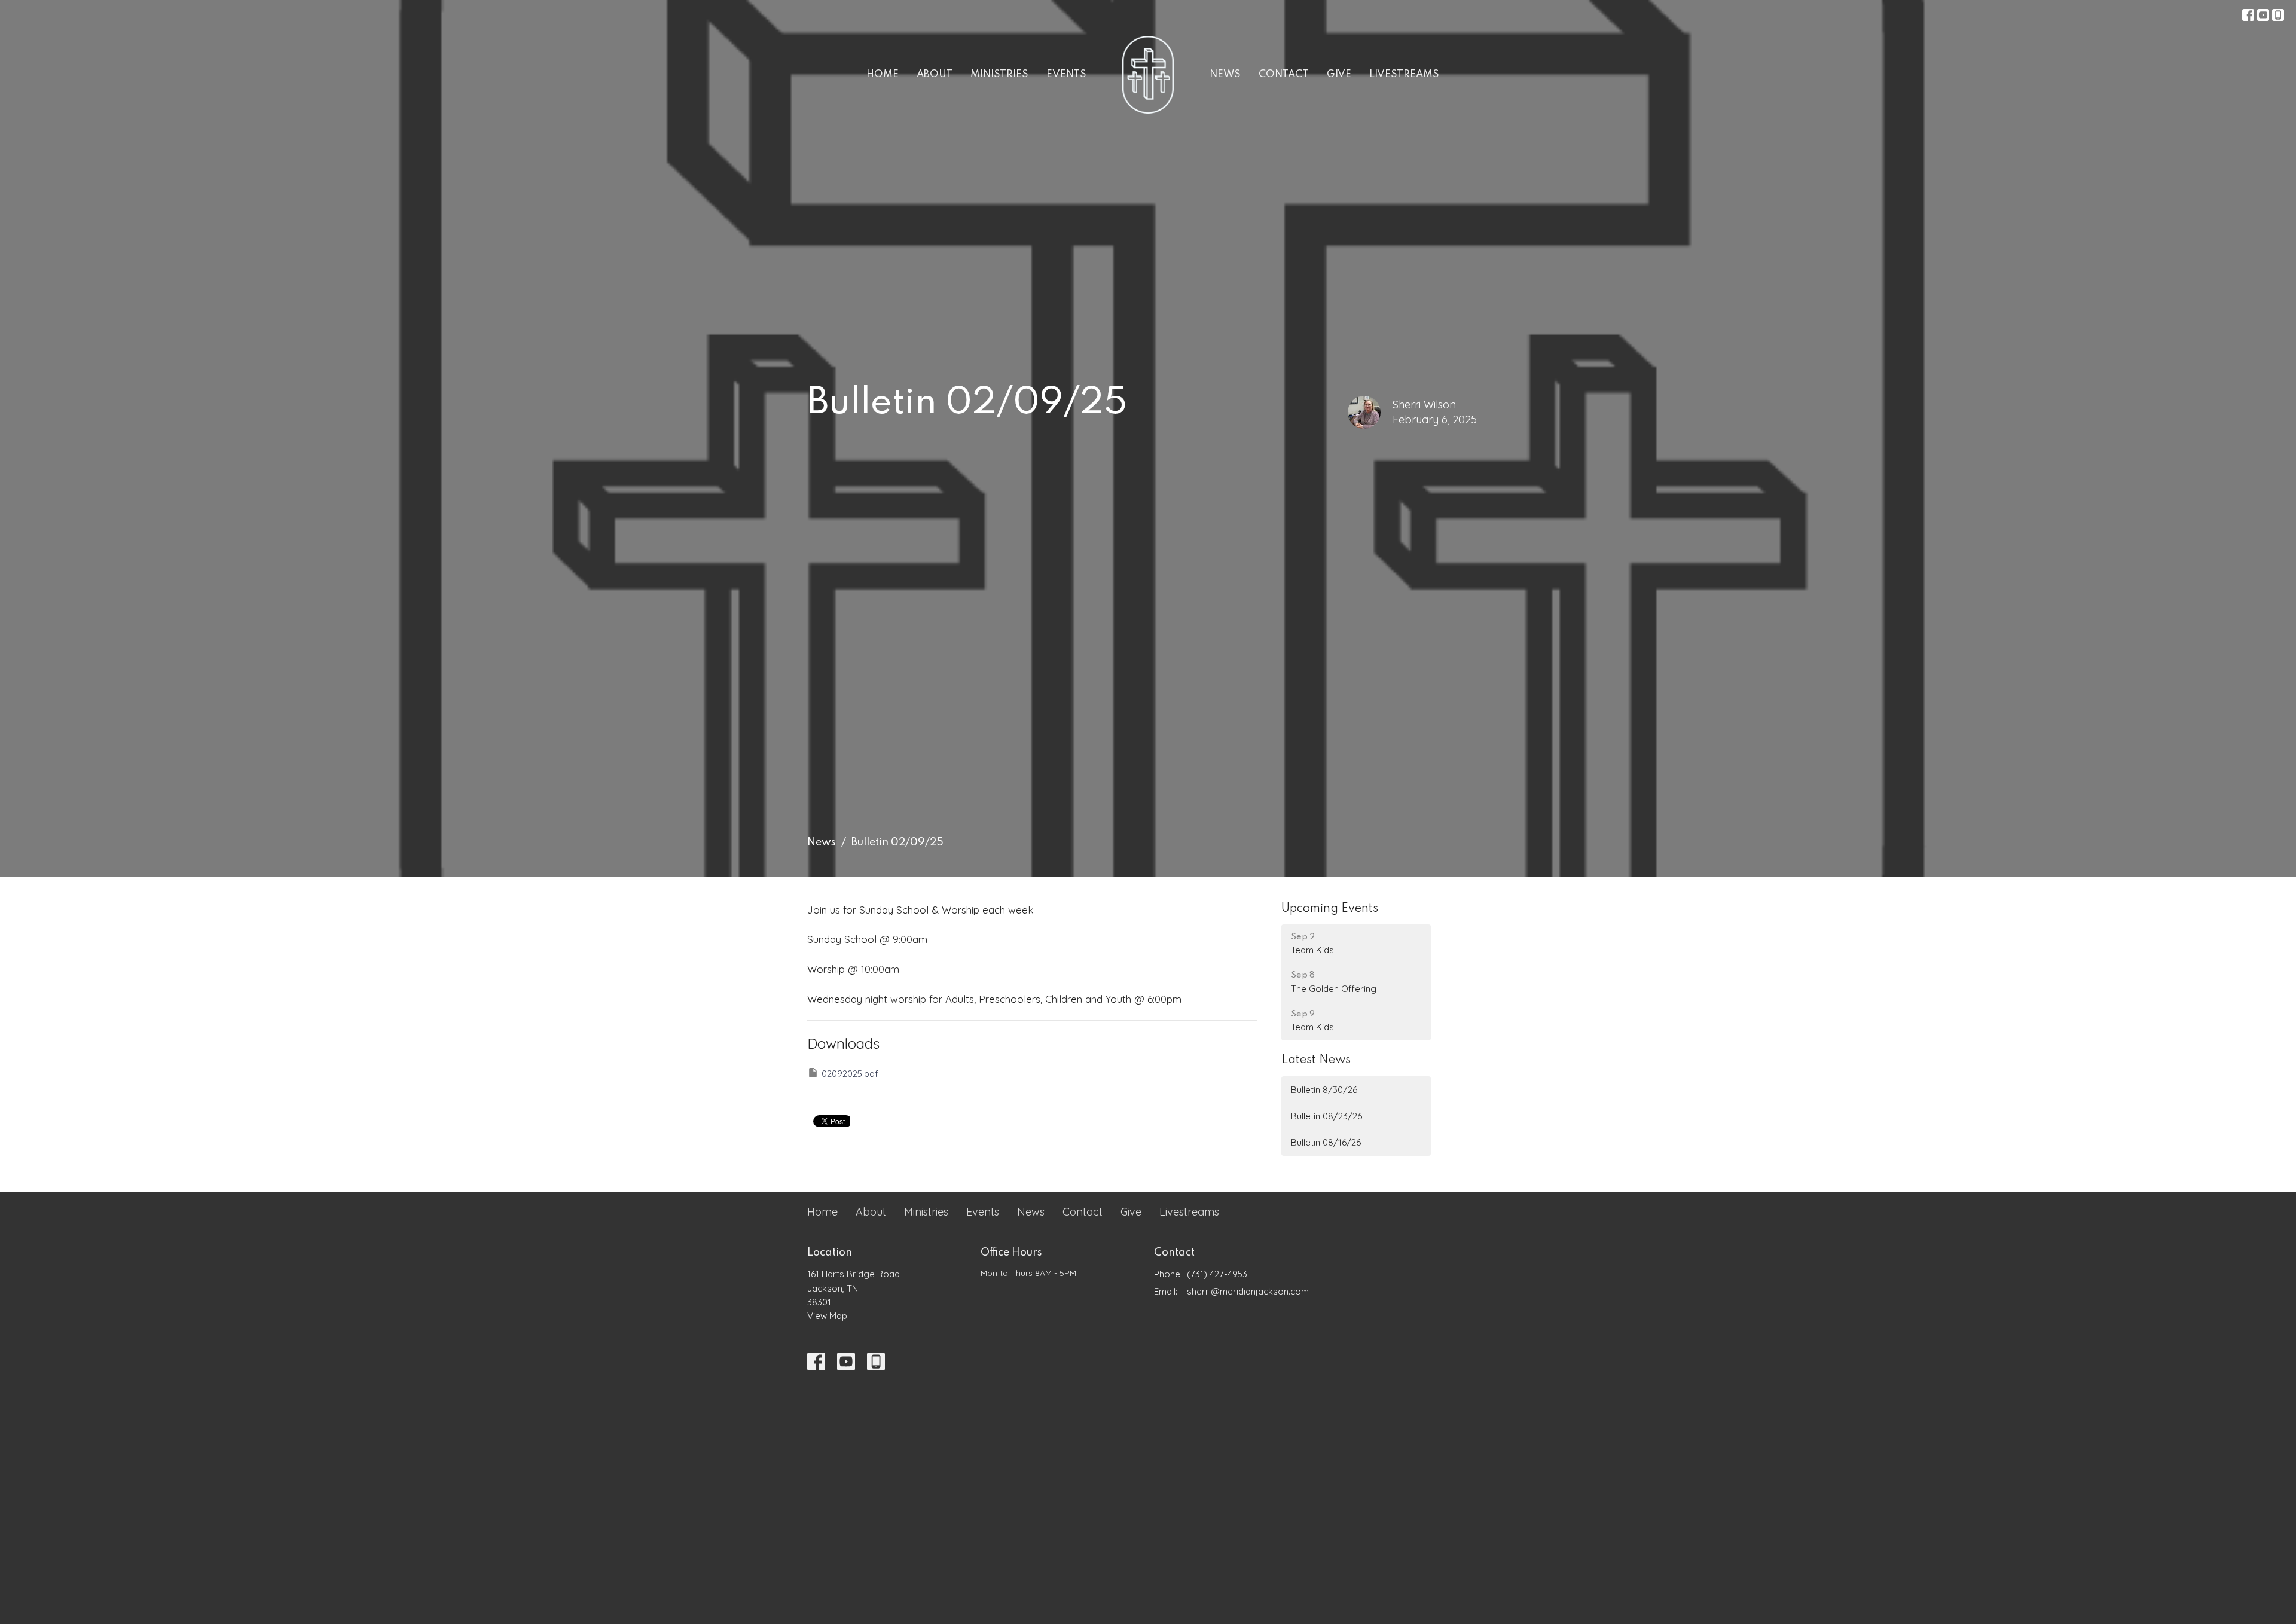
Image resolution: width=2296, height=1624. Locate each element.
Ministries (999, 74)
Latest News (1316, 1060)
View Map (827, 1316)
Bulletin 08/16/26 (1326, 1142)
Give (1339, 74)
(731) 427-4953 (1217, 1274)
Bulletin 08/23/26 (1326, 1116)
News (1225, 74)
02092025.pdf (850, 1074)
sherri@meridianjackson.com (1248, 1291)
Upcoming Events (1330, 909)
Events (1066, 74)
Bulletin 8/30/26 (1324, 1090)
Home (883, 74)
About (935, 74)
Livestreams (1404, 74)
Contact (1284, 74)
